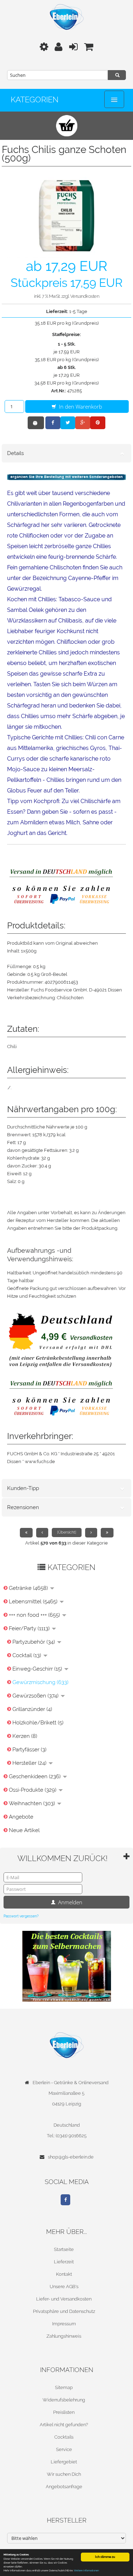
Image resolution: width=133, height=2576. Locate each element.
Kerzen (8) (25, 1736)
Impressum (64, 2324)
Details (15, 453)
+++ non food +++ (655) (35, 1615)
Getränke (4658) (29, 1588)
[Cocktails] (67, 1966)
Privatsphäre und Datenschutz (64, 2311)
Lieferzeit (64, 2262)
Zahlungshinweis (64, 2336)
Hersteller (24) (30, 1763)
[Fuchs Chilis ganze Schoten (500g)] (66, 215)
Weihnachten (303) (33, 1803)
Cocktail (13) (27, 1655)
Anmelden (70, 1902)
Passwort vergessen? (21, 1916)
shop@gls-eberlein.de (71, 2157)
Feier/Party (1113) (30, 1628)
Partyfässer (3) (29, 1750)
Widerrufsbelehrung (64, 2400)
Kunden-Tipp (23, 1488)
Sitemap (64, 2387)
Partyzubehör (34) (34, 1642)
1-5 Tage (78, 311)
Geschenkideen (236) (35, 1776)
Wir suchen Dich (64, 2474)
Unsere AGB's (64, 2287)
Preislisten (64, 2412)
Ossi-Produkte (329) (33, 1790)
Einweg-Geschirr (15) (38, 1669)
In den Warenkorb (80, 406)
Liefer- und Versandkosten (64, 2299)
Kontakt (64, 2274)
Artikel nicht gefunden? (64, 2425)
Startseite (64, 2249)
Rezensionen (23, 1507)
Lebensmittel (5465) (34, 1602)
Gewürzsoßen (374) (36, 1696)
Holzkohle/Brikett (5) (38, 1723)
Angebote (21, 1817)
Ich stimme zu (105, 2557)
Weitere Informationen (86, 2571)
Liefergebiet (64, 2462)
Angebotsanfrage (64, 2487)
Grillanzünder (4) (32, 1709)
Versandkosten (85, 296)
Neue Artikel (24, 1830)
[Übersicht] (67, 1532)
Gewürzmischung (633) (40, 1682)
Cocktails (64, 2437)
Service (64, 2449)
